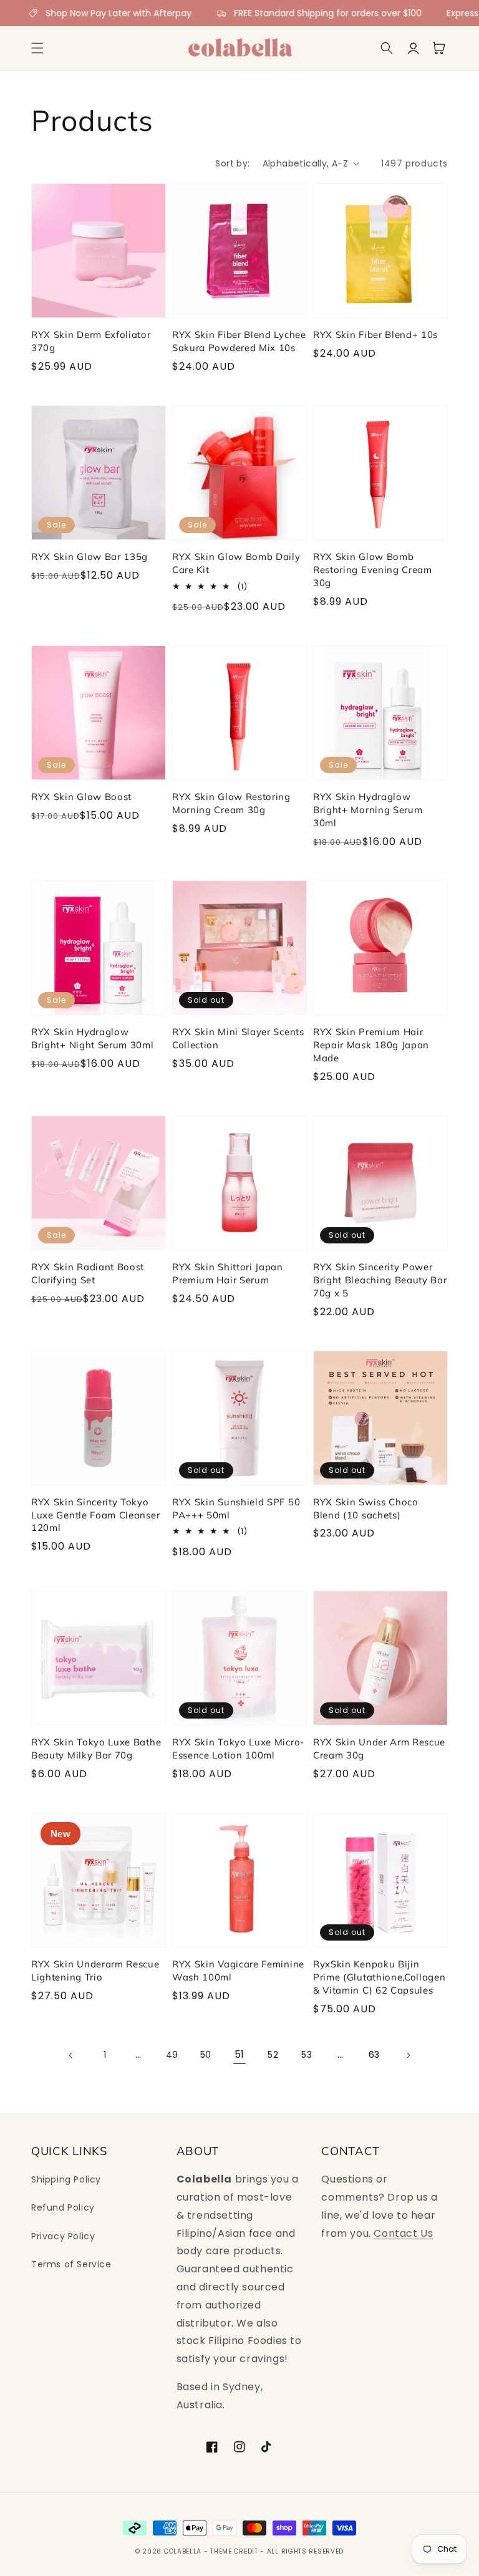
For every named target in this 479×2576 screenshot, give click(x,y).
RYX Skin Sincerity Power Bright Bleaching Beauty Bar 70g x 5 (380, 1280)
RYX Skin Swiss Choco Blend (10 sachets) (366, 1508)
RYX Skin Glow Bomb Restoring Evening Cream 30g (373, 570)
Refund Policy (63, 2207)
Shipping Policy (66, 2179)
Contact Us (403, 2233)
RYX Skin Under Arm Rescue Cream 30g (379, 1749)
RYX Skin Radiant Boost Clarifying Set (88, 1273)
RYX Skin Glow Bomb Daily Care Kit (236, 563)
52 (273, 2055)
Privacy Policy (63, 2236)
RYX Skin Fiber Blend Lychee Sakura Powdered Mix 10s (239, 341)
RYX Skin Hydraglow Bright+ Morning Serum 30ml (368, 810)
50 (206, 2055)
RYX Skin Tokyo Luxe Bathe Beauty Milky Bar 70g (96, 1749)
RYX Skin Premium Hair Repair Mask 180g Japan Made (371, 1045)
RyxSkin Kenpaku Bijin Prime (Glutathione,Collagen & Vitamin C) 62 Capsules (380, 1977)
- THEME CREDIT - (235, 2551)
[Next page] (408, 2055)
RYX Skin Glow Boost (81, 797)
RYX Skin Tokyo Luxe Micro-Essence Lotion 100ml (238, 1749)
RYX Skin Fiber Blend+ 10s (375, 335)
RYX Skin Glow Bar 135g (90, 557)
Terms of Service (71, 2264)
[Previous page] (71, 2055)
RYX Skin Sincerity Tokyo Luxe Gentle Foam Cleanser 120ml (95, 1515)
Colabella (183, 2551)
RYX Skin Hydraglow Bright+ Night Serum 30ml (93, 1038)
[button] (37, 48)
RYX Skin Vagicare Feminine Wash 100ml (238, 1971)
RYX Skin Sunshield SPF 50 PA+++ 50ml (236, 1508)
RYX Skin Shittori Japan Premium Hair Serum (228, 1273)
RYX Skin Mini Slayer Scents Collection (238, 1038)
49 (172, 2055)
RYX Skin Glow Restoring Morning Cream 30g (231, 803)
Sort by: (232, 163)
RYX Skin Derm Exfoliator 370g (91, 341)
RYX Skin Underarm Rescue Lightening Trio (95, 1971)
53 (307, 2055)
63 (374, 2055)
